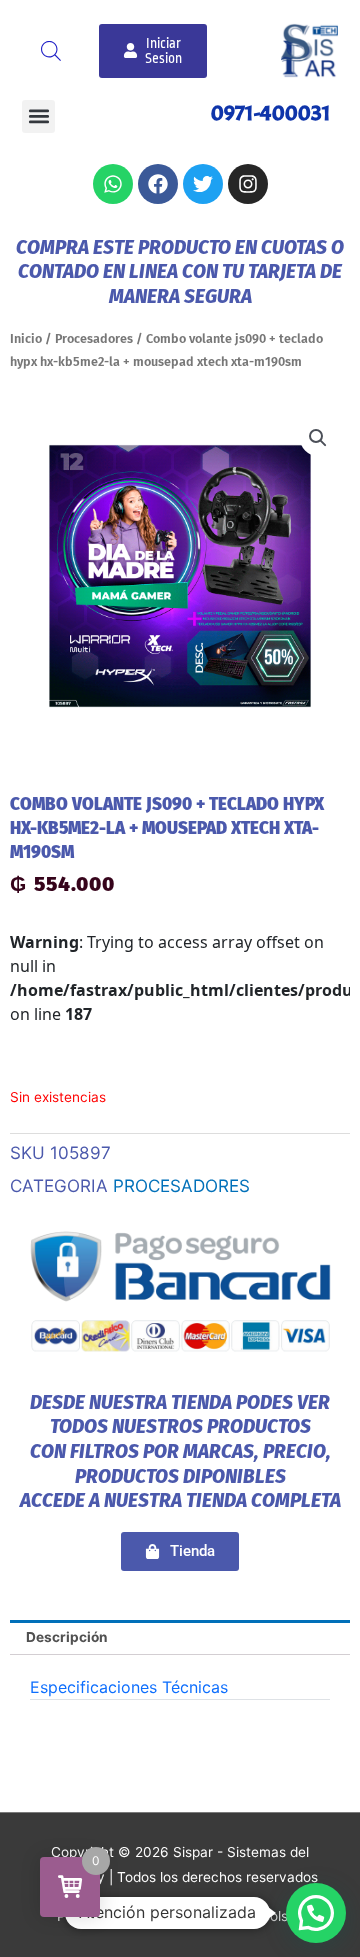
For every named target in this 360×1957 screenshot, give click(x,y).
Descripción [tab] (67, 1637)
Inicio (26, 338)
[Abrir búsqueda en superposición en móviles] (51, 51)
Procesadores (94, 338)
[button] (38, 116)
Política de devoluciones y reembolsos (180, 1916)
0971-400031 (271, 113)
